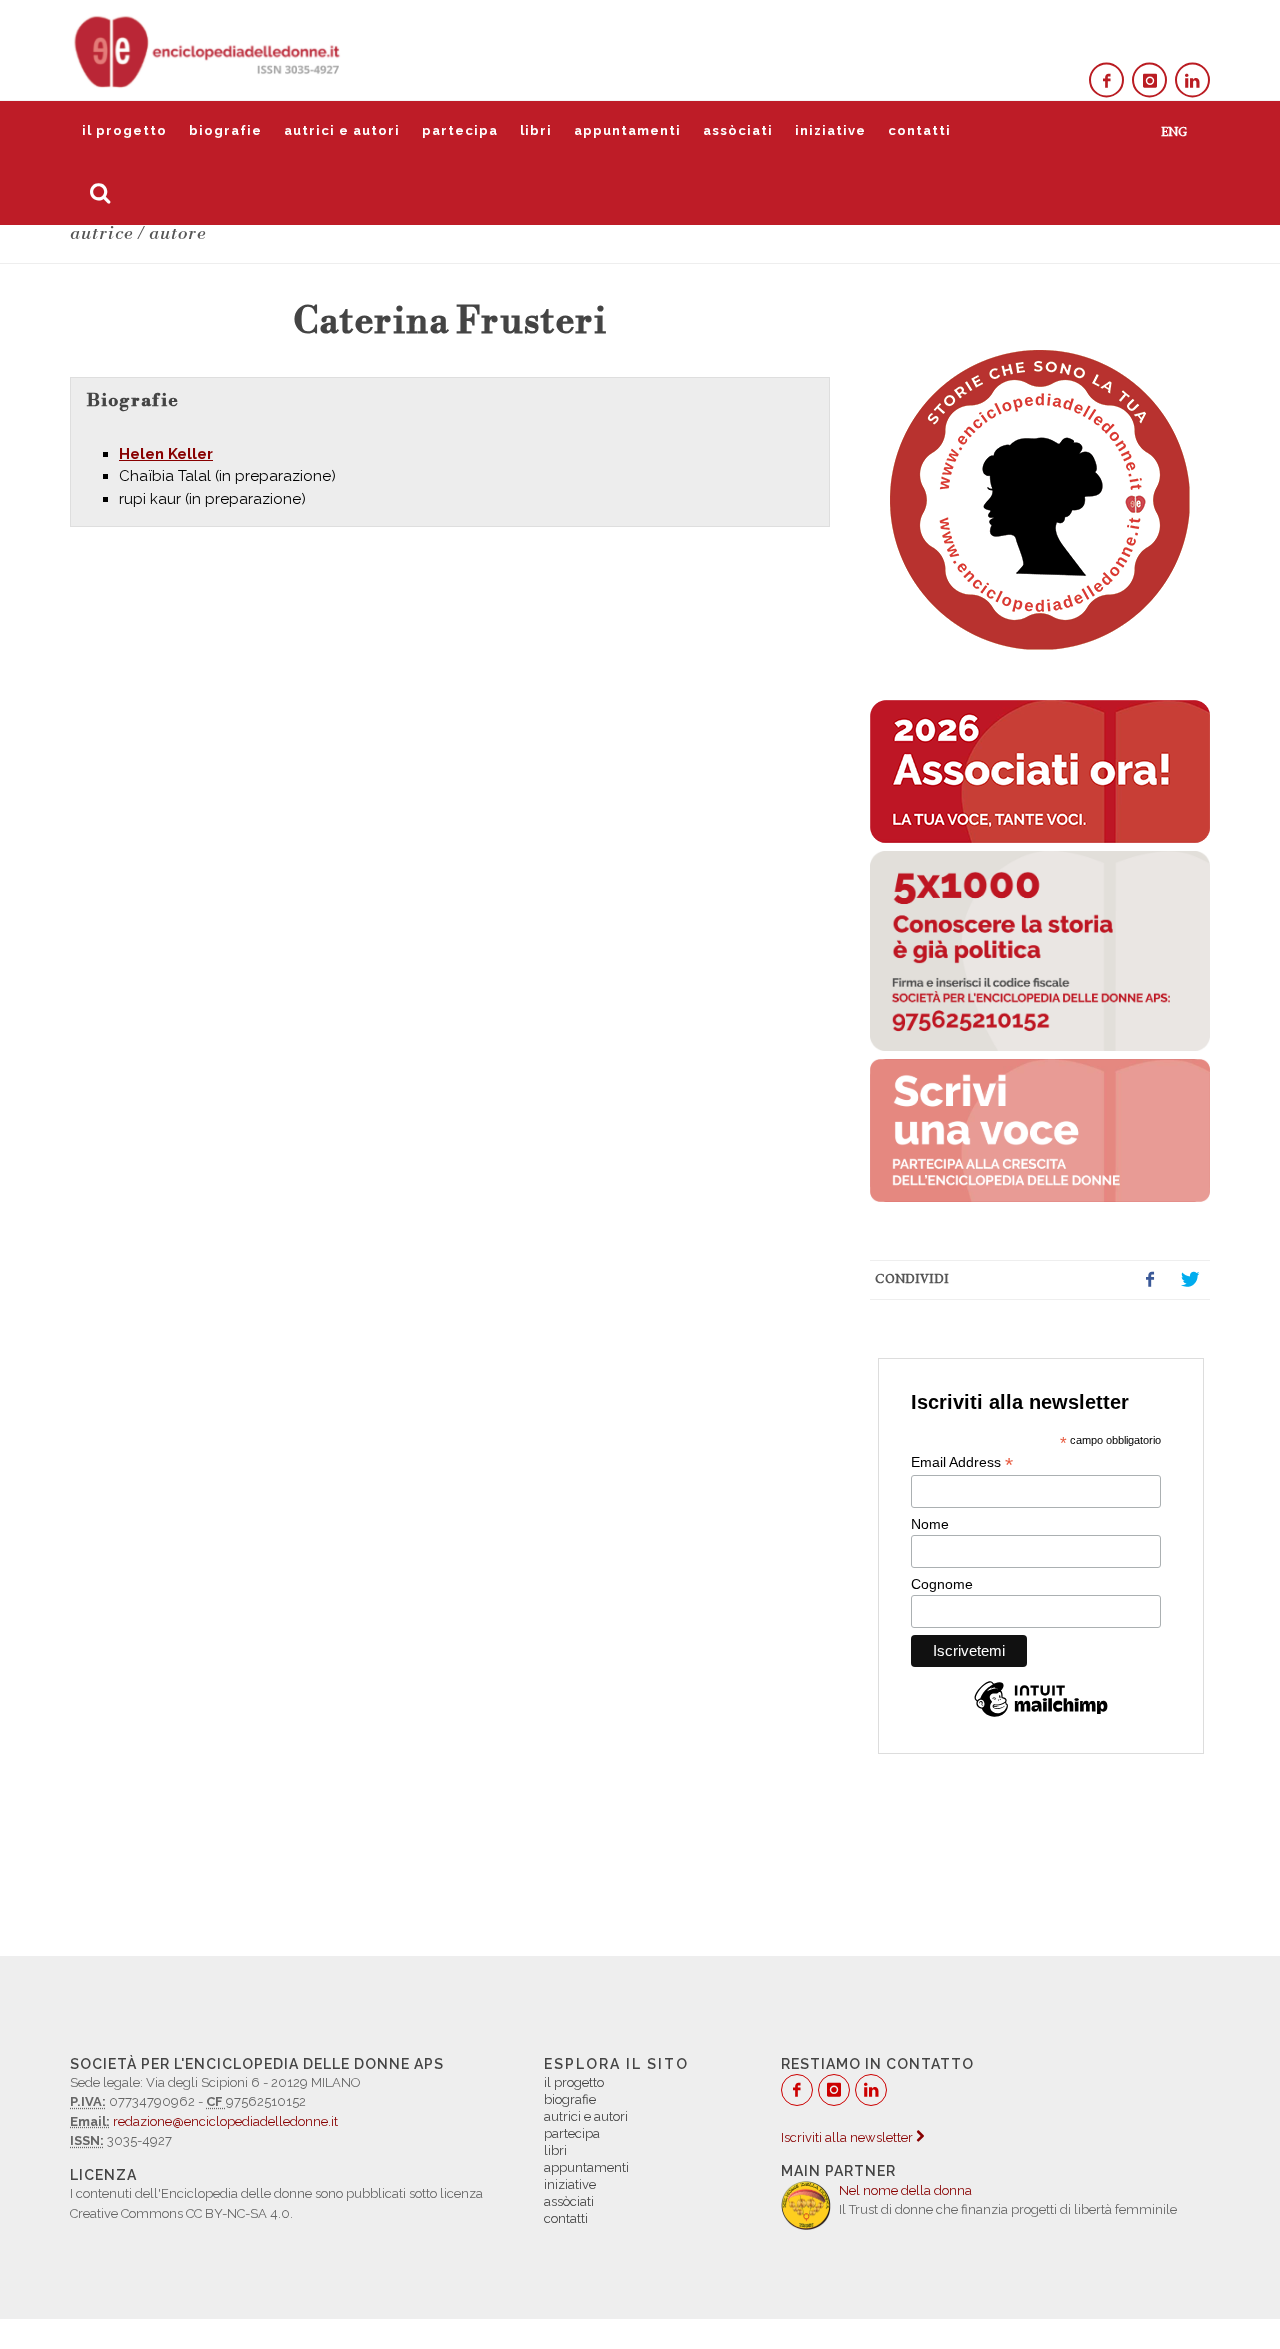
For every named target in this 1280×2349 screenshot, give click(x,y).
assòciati (738, 130)
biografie (225, 130)
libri (536, 130)
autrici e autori (342, 130)
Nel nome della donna (905, 2190)
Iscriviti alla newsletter (848, 2137)
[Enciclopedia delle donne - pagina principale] (209, 50)
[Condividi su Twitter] (1190, 1280)
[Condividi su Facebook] (1150, 1280)
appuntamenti (627, 130)
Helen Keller (166, 454)
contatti (919, 130)
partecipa (460, 130)
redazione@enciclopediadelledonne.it (225, 2121)
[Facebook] (1106, 80)
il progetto (124, 130)
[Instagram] (1149, 80)
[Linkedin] (1192, 80)
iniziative (830, 130)
